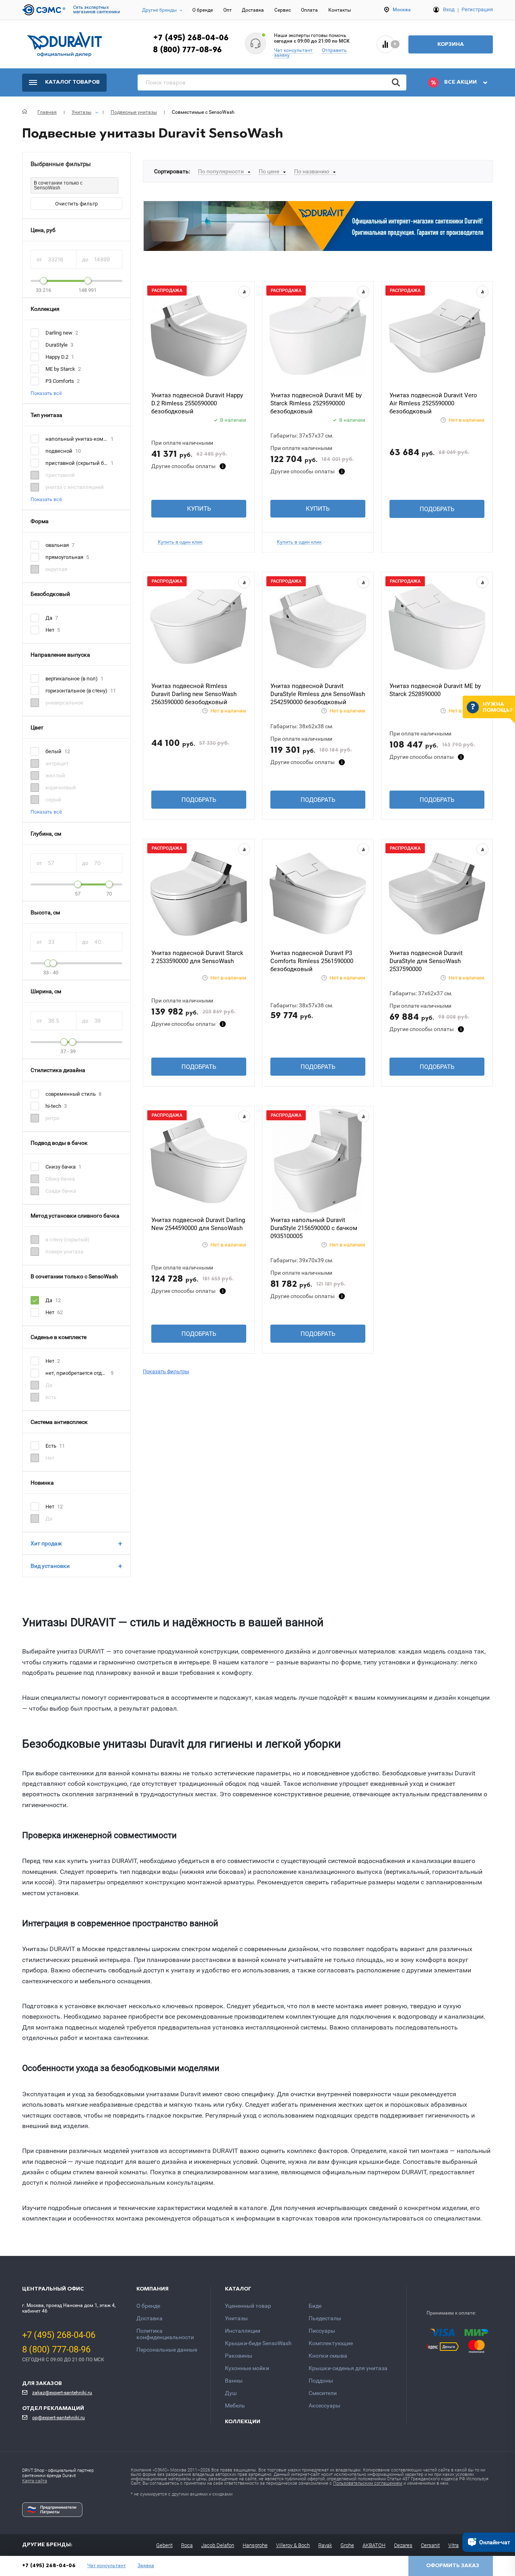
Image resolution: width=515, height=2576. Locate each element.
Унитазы (236, 2318)
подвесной (59, 451)
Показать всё (46, 393)
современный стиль (71, 1094)
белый (54, 751)
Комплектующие (331, 2343)
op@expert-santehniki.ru (59, 2418)
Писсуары (322, 2331)
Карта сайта (35, 2481)
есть (51, 1397)
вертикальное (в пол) (72, 679)
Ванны (234, 2381)
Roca (187, 2545)
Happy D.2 (57, 357)
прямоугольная (64, 557)
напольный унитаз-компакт (77, 439)
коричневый (61, 788)
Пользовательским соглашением (368, 2483)
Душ (231, 2393)
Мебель (235, 2405)
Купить (199, 509)
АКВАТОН (374, 2545)
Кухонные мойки (247, 2368)
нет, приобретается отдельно (77, 1373)
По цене (269, 171)
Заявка (146, 2566)
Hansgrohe (255, 2545)
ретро (52, 1118)
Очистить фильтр (76, 204)
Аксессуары (324, 2405)
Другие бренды (159, 10)
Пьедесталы (325, 2318)
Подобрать (437, 509)
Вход (449, 9)
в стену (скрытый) (68, 1240)
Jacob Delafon (218, 2545)
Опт (228, 10)
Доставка (253, 10)
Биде (315, 2306)
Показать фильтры (166, 1371)
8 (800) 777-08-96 (187, 50)
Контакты (340, 10)
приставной (60, 475)
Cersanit (430, 2545)
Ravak (325, 2545)
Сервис (283, 10)
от (40, 260)
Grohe (347, 2545)
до (86, 260)
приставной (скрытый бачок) (77, 463)
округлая (56, 569)
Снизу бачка (61, 1167)
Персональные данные (167, 2350)
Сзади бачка (61, 1191)
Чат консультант (293, 50)
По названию (312, 171)
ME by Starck (60, 369)
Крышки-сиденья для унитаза (348, 2368)
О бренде (203, 10)
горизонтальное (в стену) (76, 691)
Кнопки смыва (328, 2356)
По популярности (221, 171)
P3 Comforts (60, 381)
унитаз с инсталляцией (75, 487)
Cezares (403, 2545)
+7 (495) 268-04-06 (191, 38)
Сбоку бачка (60, 1179)
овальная (57, 545)
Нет (50, 630)
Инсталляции (243, 2331)
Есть (51, 1446)
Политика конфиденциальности (165, 2334)
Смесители (323, 2393)
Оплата (309, 10)
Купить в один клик (180, 542)
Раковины (239, 2356)
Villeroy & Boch (293, 2545)
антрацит (57, 763)
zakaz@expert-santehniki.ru (62, 2393)
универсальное (64, 703)
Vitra (453, 2545)
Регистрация (477, 9)
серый (53, 800)
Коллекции (243, 2422)
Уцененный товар (248, 2306)
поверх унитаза (64, 1252)
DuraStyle (57, 345)
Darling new (59, 333)
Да (49, 618)
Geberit (164, 2545)
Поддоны (321, 2381)
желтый (55, 775)
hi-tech (53, 1106)
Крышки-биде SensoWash (258, 2343)
